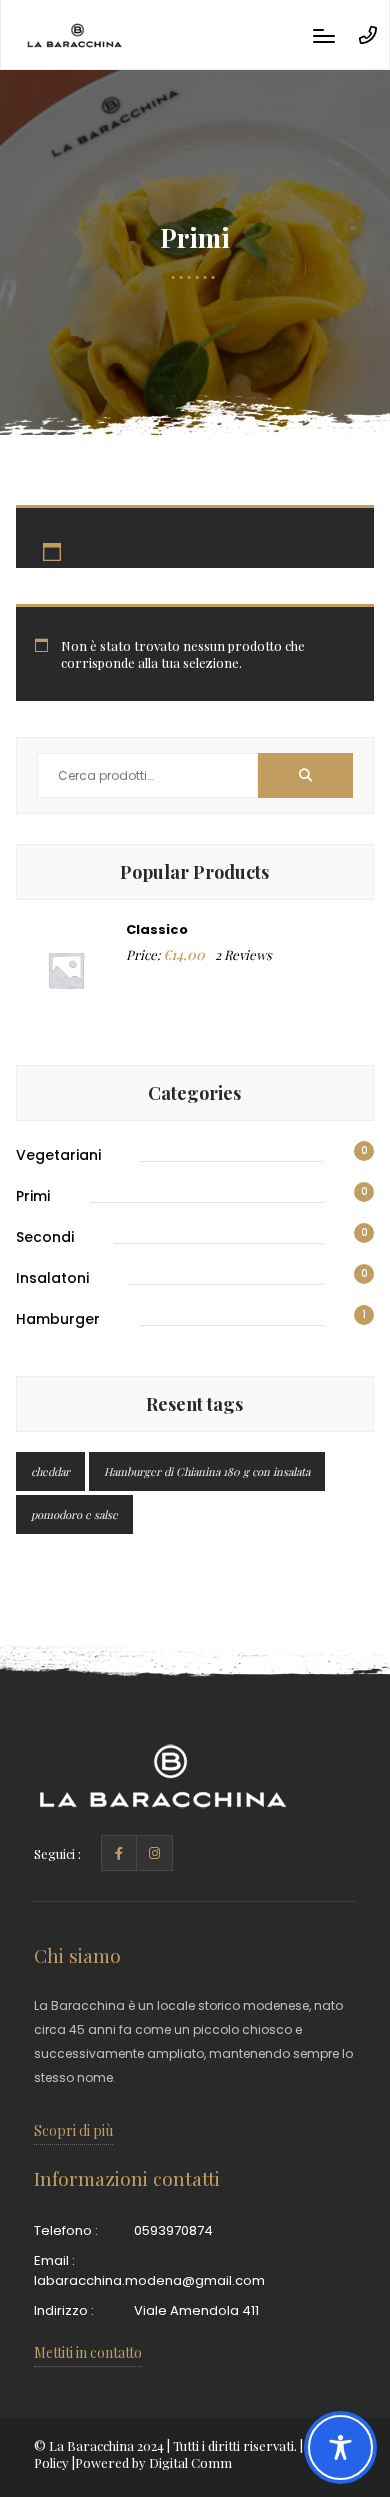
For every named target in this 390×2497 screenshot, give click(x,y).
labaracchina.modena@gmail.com (149, 2280)
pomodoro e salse (74, 1514)
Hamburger (58, 1319)
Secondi (45, 1237)
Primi (33, 1196)
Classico (157, 929)
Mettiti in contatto (88, 2352)
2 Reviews (243, 954)
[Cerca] (305, 775)
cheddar (50, 1471)
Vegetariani (58, 1155)
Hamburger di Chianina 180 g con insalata (207, 1471)
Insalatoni (52, 1278)
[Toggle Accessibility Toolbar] (340, 2447)
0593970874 (173, 2230)
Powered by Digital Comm (153, 2462)
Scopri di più (73, 2130)
